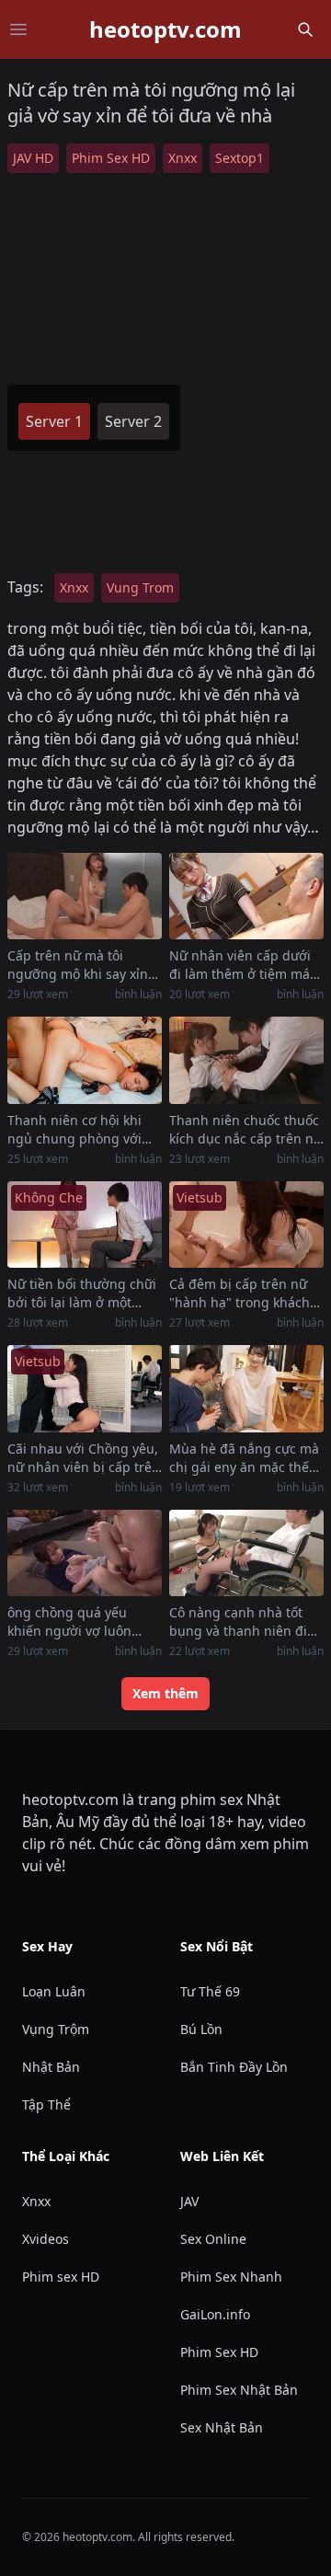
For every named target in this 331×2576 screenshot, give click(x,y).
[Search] (305, 29)
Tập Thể (46, 2104)
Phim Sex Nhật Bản (239, 2390)
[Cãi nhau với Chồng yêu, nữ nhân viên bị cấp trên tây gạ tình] (85, 1389)
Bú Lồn (201, 2029)
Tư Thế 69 (210, 1991)
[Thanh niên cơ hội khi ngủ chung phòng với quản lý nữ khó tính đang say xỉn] (85, 1060)
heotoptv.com (165, 29)
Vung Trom (140, 587)
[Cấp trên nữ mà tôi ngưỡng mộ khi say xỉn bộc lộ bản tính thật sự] (85, 897)
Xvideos (46, 2239)
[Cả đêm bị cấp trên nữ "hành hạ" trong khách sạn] (246, 1225)
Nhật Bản (51, 2067)
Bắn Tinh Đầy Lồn (234, 2067)
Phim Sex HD (111, 158)
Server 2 (133, 421)
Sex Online (213, 2239)
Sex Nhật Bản (222, 2427)
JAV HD (33, 158)
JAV (189, 2201)
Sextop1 (240, 158)
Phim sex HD (61, 2277)
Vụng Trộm (56, 2029)
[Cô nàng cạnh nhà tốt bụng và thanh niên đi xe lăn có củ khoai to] (246, 1553)
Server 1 (54, 421)
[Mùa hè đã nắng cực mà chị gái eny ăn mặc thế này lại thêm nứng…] (246, 1389)
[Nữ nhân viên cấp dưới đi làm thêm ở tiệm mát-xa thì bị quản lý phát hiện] (246, 897)
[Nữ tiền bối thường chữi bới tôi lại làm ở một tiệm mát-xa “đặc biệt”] (85, 1225)
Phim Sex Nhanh (231, 2277)
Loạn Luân (54, 1991)
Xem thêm (165, 1693)
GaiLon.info (215, 2314)
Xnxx (183, 158)
